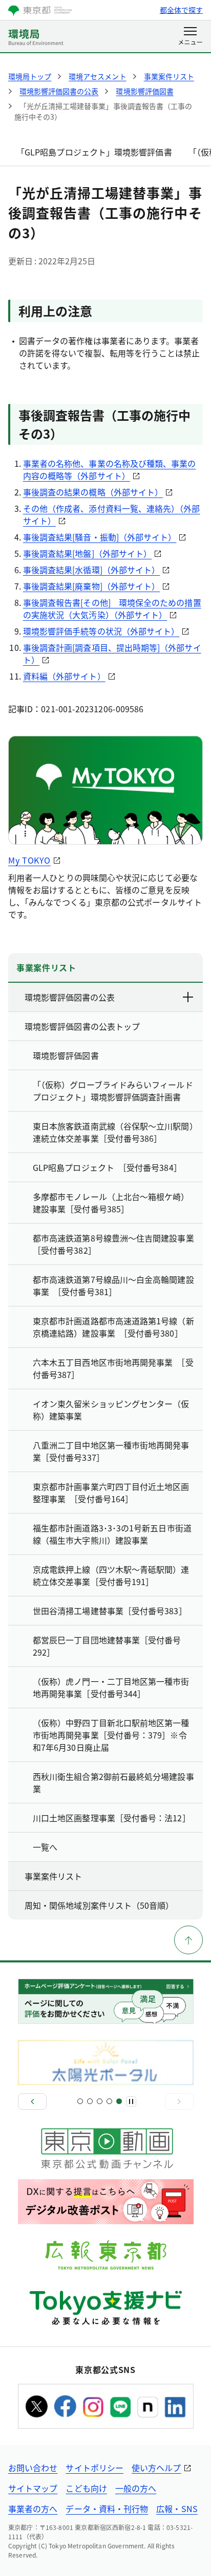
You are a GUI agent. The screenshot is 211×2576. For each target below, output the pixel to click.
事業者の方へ (33, 2509)
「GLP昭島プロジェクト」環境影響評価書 (94, 152)
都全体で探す (181, 10)
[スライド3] (100, 2101)
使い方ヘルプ (156, 2468)
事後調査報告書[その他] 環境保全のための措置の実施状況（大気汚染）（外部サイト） (112, 608)
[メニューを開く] (190, 37)
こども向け (86, 2488)
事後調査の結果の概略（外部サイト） (93, 492)
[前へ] (32, 2102)
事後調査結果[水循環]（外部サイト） (91, 570)
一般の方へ (136, 2488)
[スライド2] (90, 2101)
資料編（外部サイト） (64, 676)
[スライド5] (119, 2101)
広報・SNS (177, 2509)
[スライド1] (80, 2101)
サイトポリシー (94, 2468)
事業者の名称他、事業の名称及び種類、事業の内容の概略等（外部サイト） (110, 469)
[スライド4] (109, 2101)
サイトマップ (33, 2488)
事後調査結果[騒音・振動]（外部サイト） (100, 537)
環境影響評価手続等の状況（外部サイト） (101, 631)
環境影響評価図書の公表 (70, 997)
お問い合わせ (33, 2468)
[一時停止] (131, 2102)
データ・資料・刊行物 (107, 2509)
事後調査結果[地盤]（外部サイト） (87, 553)
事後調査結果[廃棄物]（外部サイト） (91, 586)
